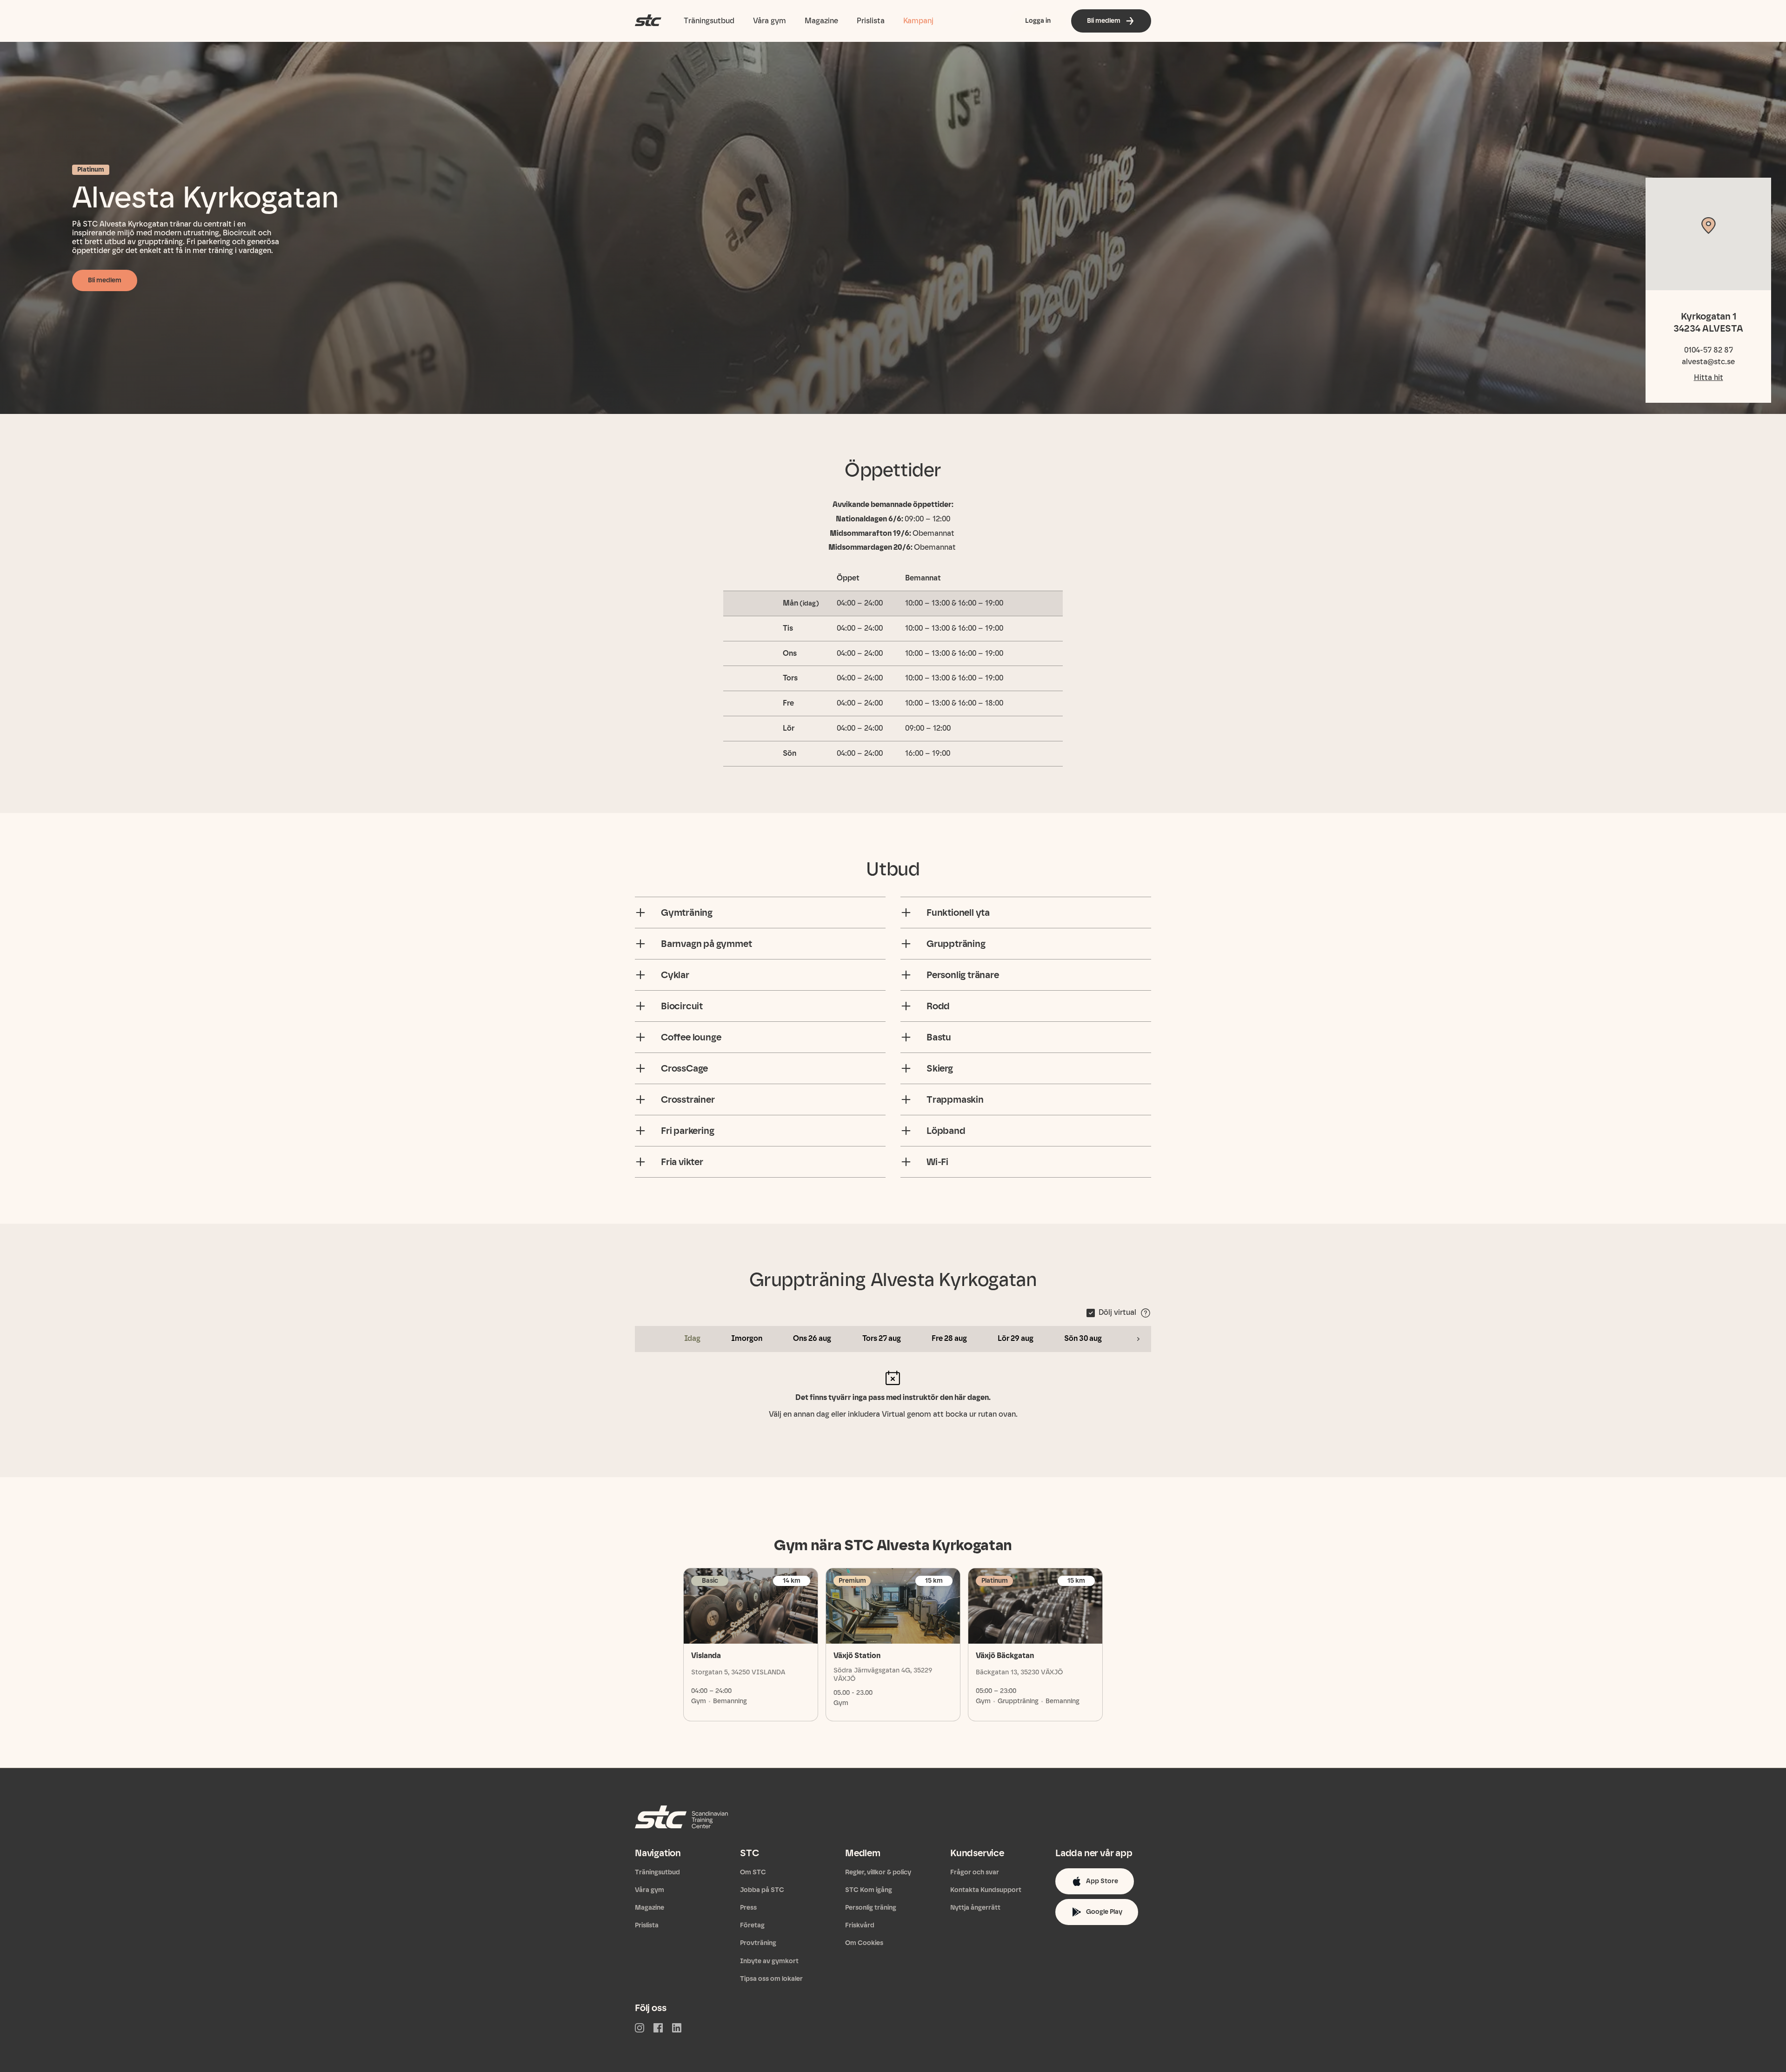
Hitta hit (1709, 377)
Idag (692, 1338)
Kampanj (918, 21)
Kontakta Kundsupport (986, 1890)
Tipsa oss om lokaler (771, 1979)
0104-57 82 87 (1709, 350)
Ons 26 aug (812, 1338)
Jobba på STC (762, 1890)
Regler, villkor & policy (878, 1872)
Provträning (758, 1943)
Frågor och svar (975, 1872)
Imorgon (747, 1338)
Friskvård (860, 1925)
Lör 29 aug (1016, 1338)
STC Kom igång (869, 1890)
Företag (752, 1925)
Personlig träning (871, 1908)
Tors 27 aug (882, 1338)
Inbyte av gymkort (769, 1961)
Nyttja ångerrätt (975, 1908)
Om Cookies (864, 1943)
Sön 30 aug (1083, 1338)
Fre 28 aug (949, 1338)
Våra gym (770, 21)
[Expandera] (640, 913)
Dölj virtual (1117, 1312)
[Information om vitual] (1146, 1313)
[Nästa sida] (1138, 1339)
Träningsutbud (709, 21)
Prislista (871, 21)
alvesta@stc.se (1708, 362)
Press (748, 1908)
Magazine (821, 21)
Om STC (753, 1872)
